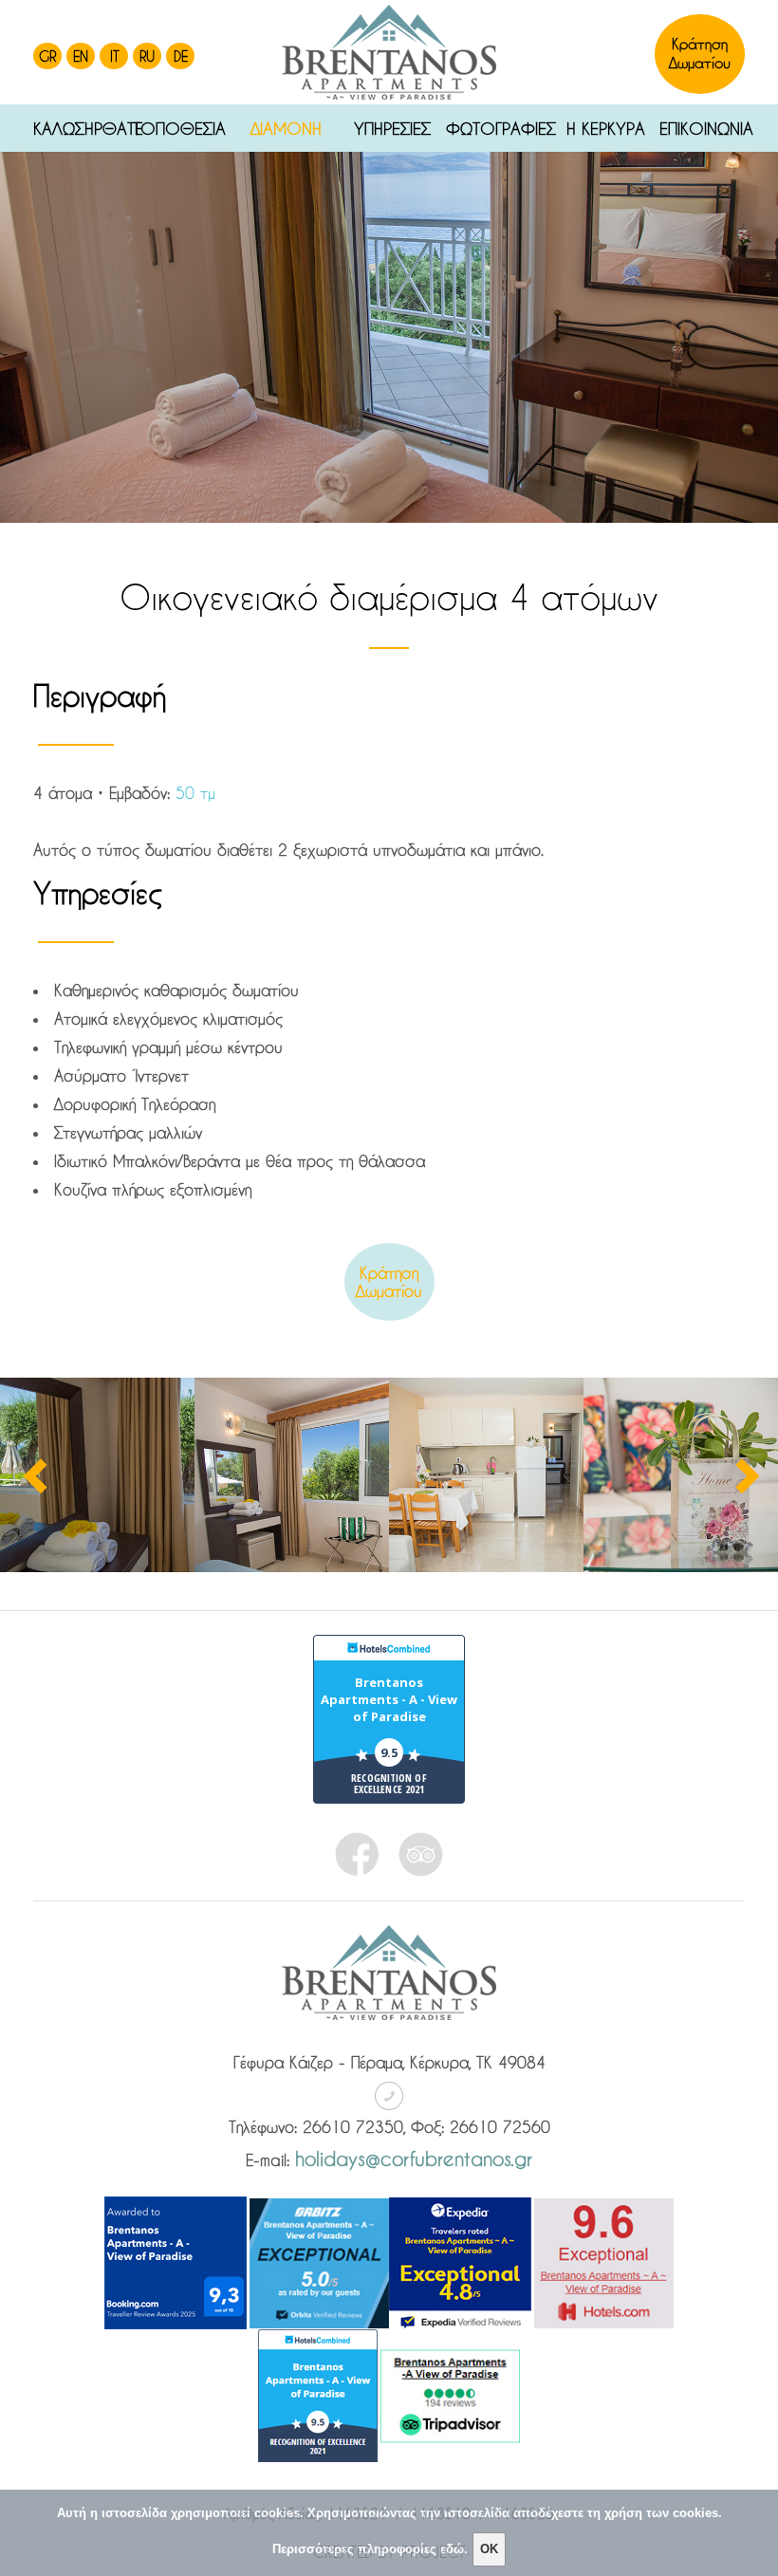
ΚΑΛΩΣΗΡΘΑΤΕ (80, 128)
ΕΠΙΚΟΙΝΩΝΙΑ (702, 128)
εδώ (452, 2549)
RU (147, 56)
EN (81, 56)
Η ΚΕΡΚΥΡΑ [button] (606, 128)
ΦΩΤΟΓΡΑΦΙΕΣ (500, 128)
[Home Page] (389, 52)
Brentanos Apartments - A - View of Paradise (389, 1699)
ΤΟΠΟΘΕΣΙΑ (179, 128)
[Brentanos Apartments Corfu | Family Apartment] (97, 1475)
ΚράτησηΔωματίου (389, 1282)
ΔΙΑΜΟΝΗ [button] (286, 128)
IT (115, 56)
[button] (19, 306)
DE (181, 56)
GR (47, 56)
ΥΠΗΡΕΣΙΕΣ (392, 128)
